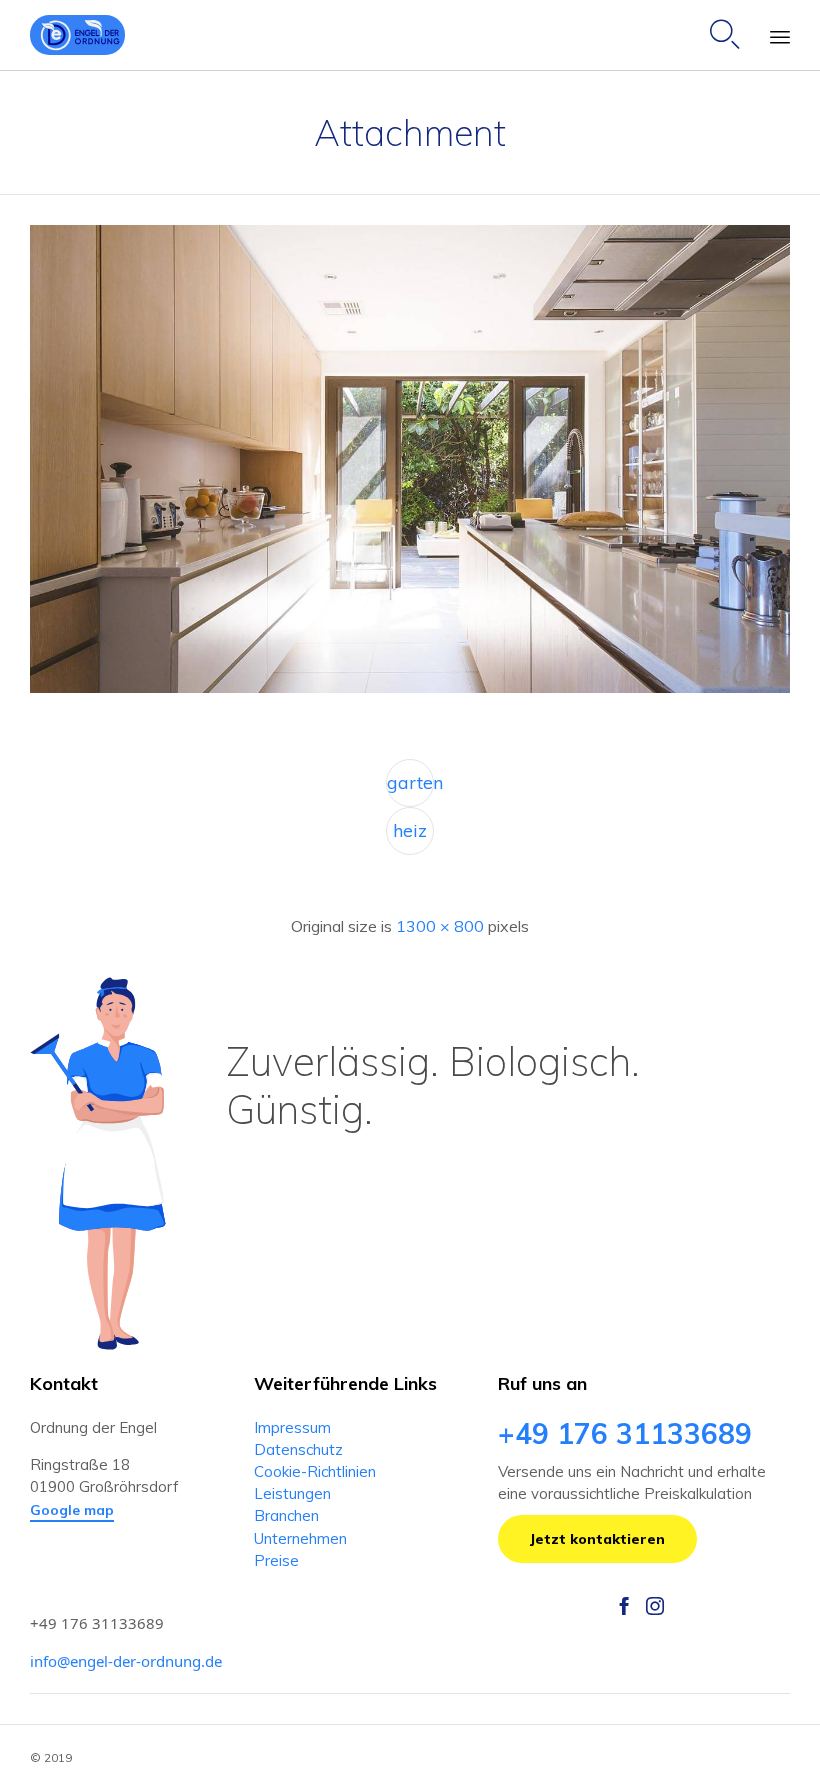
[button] (72, 1511)
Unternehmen (300, 1538)
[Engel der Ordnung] (77, 35)
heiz (410, 830)
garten (410, 782)
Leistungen (292, 1493)
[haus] (410, 688)
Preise (276, 1560)
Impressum (292, 1427)
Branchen (286, 1515)
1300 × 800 (440, 926)
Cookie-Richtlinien (315, 1471)
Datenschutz (298, 1449)
